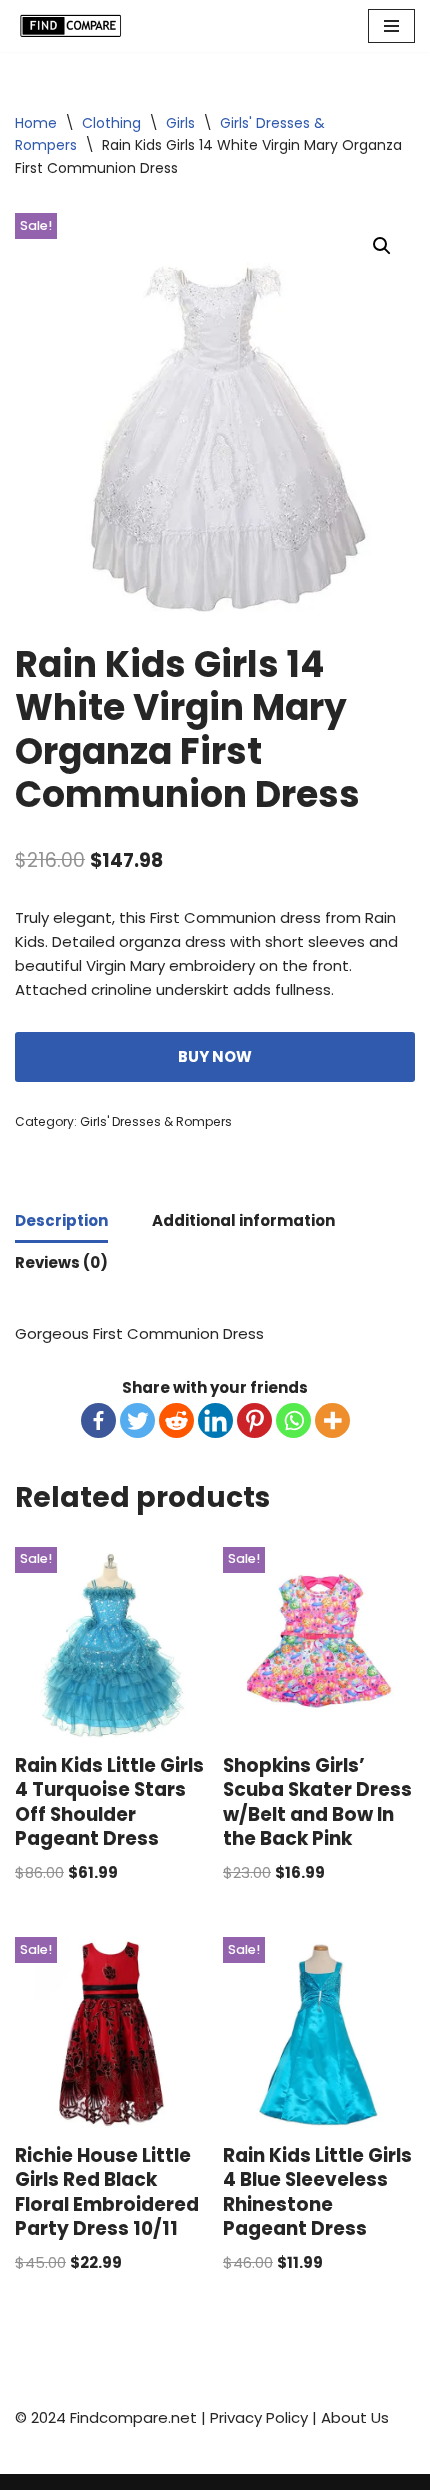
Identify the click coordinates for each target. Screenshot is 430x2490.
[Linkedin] (215, 1420)
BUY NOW (215, 1056)
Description (61, 1220)
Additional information (243, 1220)
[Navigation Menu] (391, 26)
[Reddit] (176, 1420)
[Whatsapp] (293, 1420)
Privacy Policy (259, 2417)
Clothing (111, 123)
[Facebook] (98, 1420)
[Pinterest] (254, 1420)
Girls (180, 123)
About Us (355, 2417)
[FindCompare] (75, 26)
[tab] (61, 1222)
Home (36, 123)
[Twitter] (137, 1420)
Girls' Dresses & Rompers (156, 1121)
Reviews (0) (61, 1262)
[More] (332, 1420)
